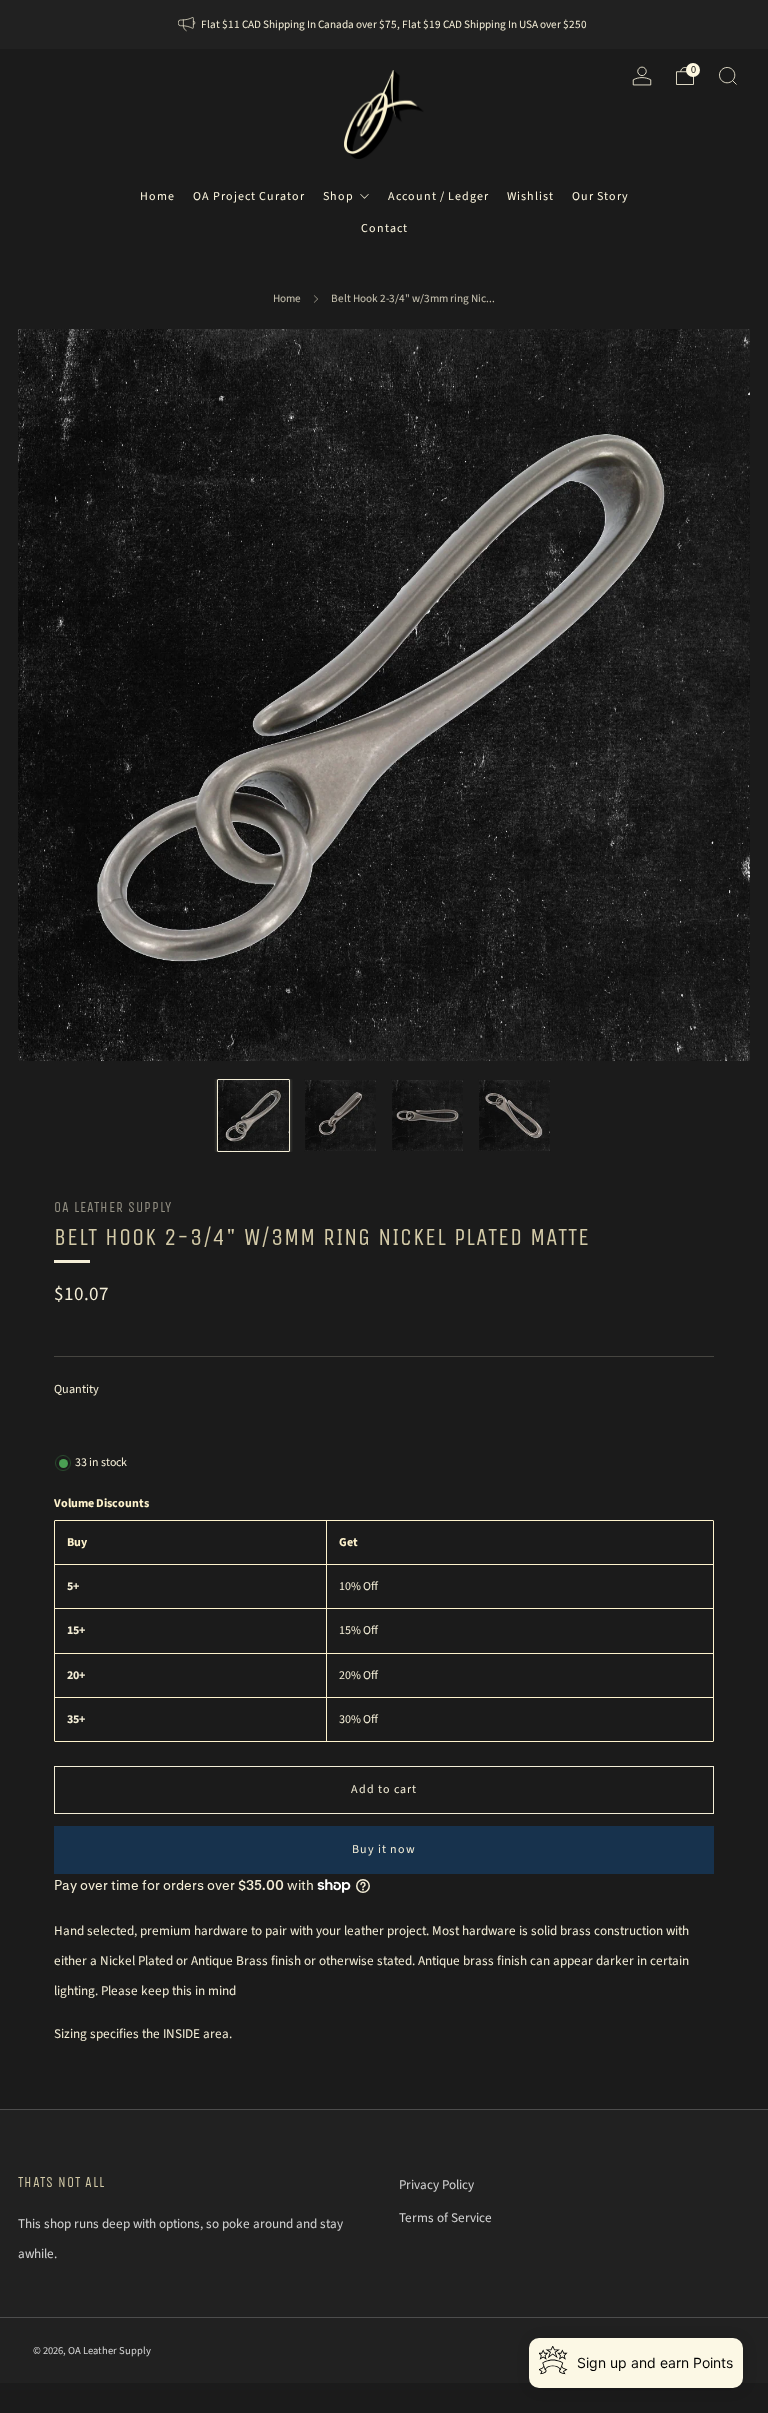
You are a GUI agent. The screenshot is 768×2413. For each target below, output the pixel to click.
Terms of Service (445, 2217)
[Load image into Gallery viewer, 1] (254, 1116)
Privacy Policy (436, 2184)
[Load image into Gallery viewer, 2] (341, 1116)
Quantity (76, 1389)
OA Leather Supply (113, 1207)
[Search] (728, 76)
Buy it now (384, 1849)
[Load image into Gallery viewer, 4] (515, 1116)
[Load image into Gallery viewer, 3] (428, 1116)
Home (287, 298)
